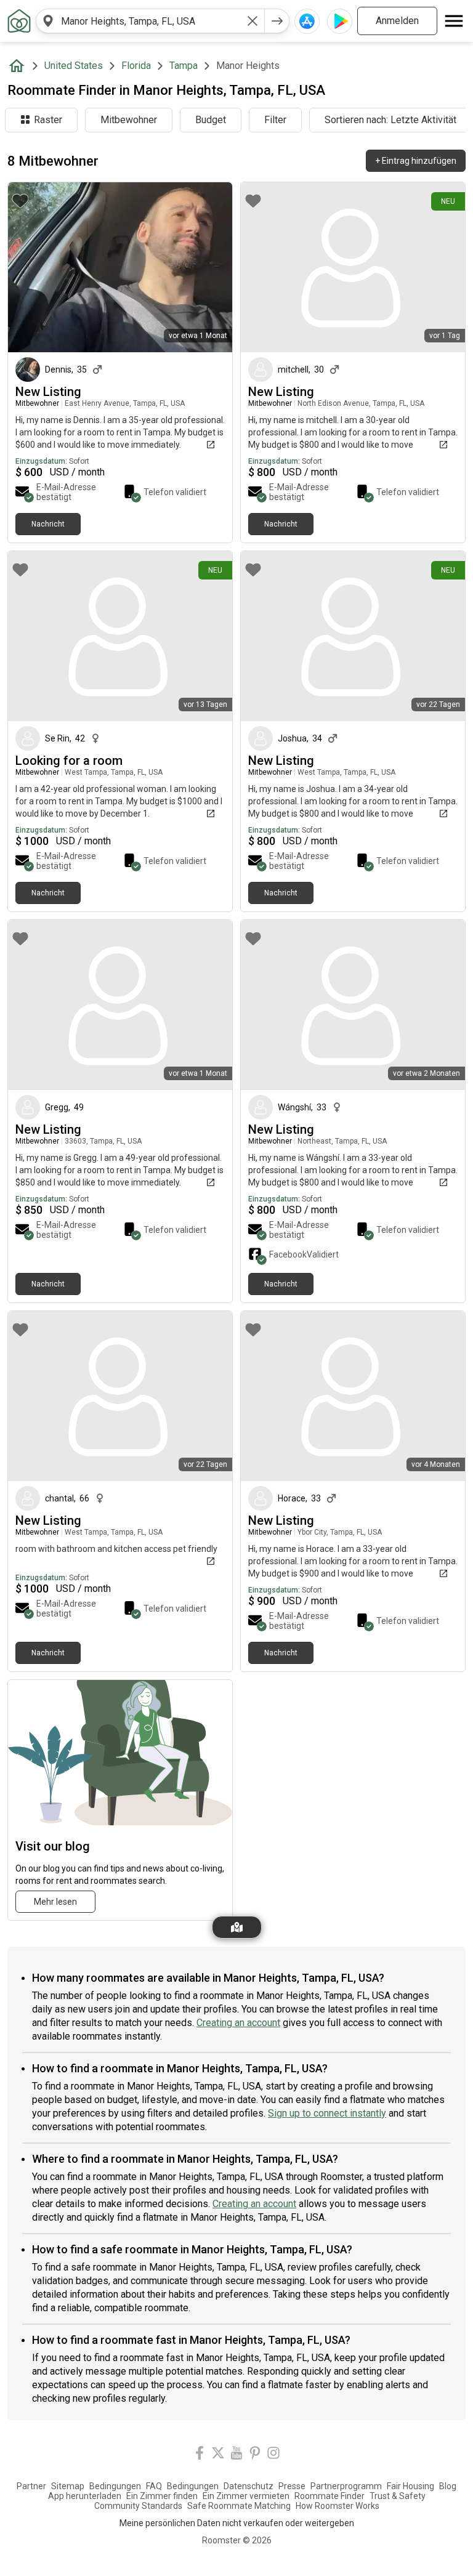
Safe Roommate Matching (239, 2506)
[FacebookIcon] (200, 2455)
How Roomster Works (338, 2506)
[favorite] (20, 201)
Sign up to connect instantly (327, 2113)
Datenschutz (249, 2486)
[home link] (19, 21)
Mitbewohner (129, 120)
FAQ (154, 2486)
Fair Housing (410, 2486)
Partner (31, 2486)
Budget (211, 120)
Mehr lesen (55, 1902)
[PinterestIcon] (255, 2455)
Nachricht (48, 524)
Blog (448, 2486)
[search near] (48, 21)
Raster (48, 120)
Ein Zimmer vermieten (246, 2496)
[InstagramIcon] (273, 2455)
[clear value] (253, 21)
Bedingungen (115, 2486)
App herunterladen (85, 2496)
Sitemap (68, 2486)
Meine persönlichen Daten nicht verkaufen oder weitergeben (237, 2523)
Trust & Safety (398, 2496)
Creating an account (238, 2023)
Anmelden (397, 21)
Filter (275, 120)
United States (74, 66)
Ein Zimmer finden (162, 2496)
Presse (292, 2486)
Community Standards (138, 2506)
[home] (19, 66)
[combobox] (150, 21)
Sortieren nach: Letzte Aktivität (390, 120)
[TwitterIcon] (218, 2455)
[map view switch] (237, 1927)
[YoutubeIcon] (236, 2455)
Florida (136, 66)
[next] (277, 21)
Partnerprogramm (346, 2486)
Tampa (184, 66)
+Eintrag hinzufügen (416, 161)
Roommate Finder (329, 2496)
